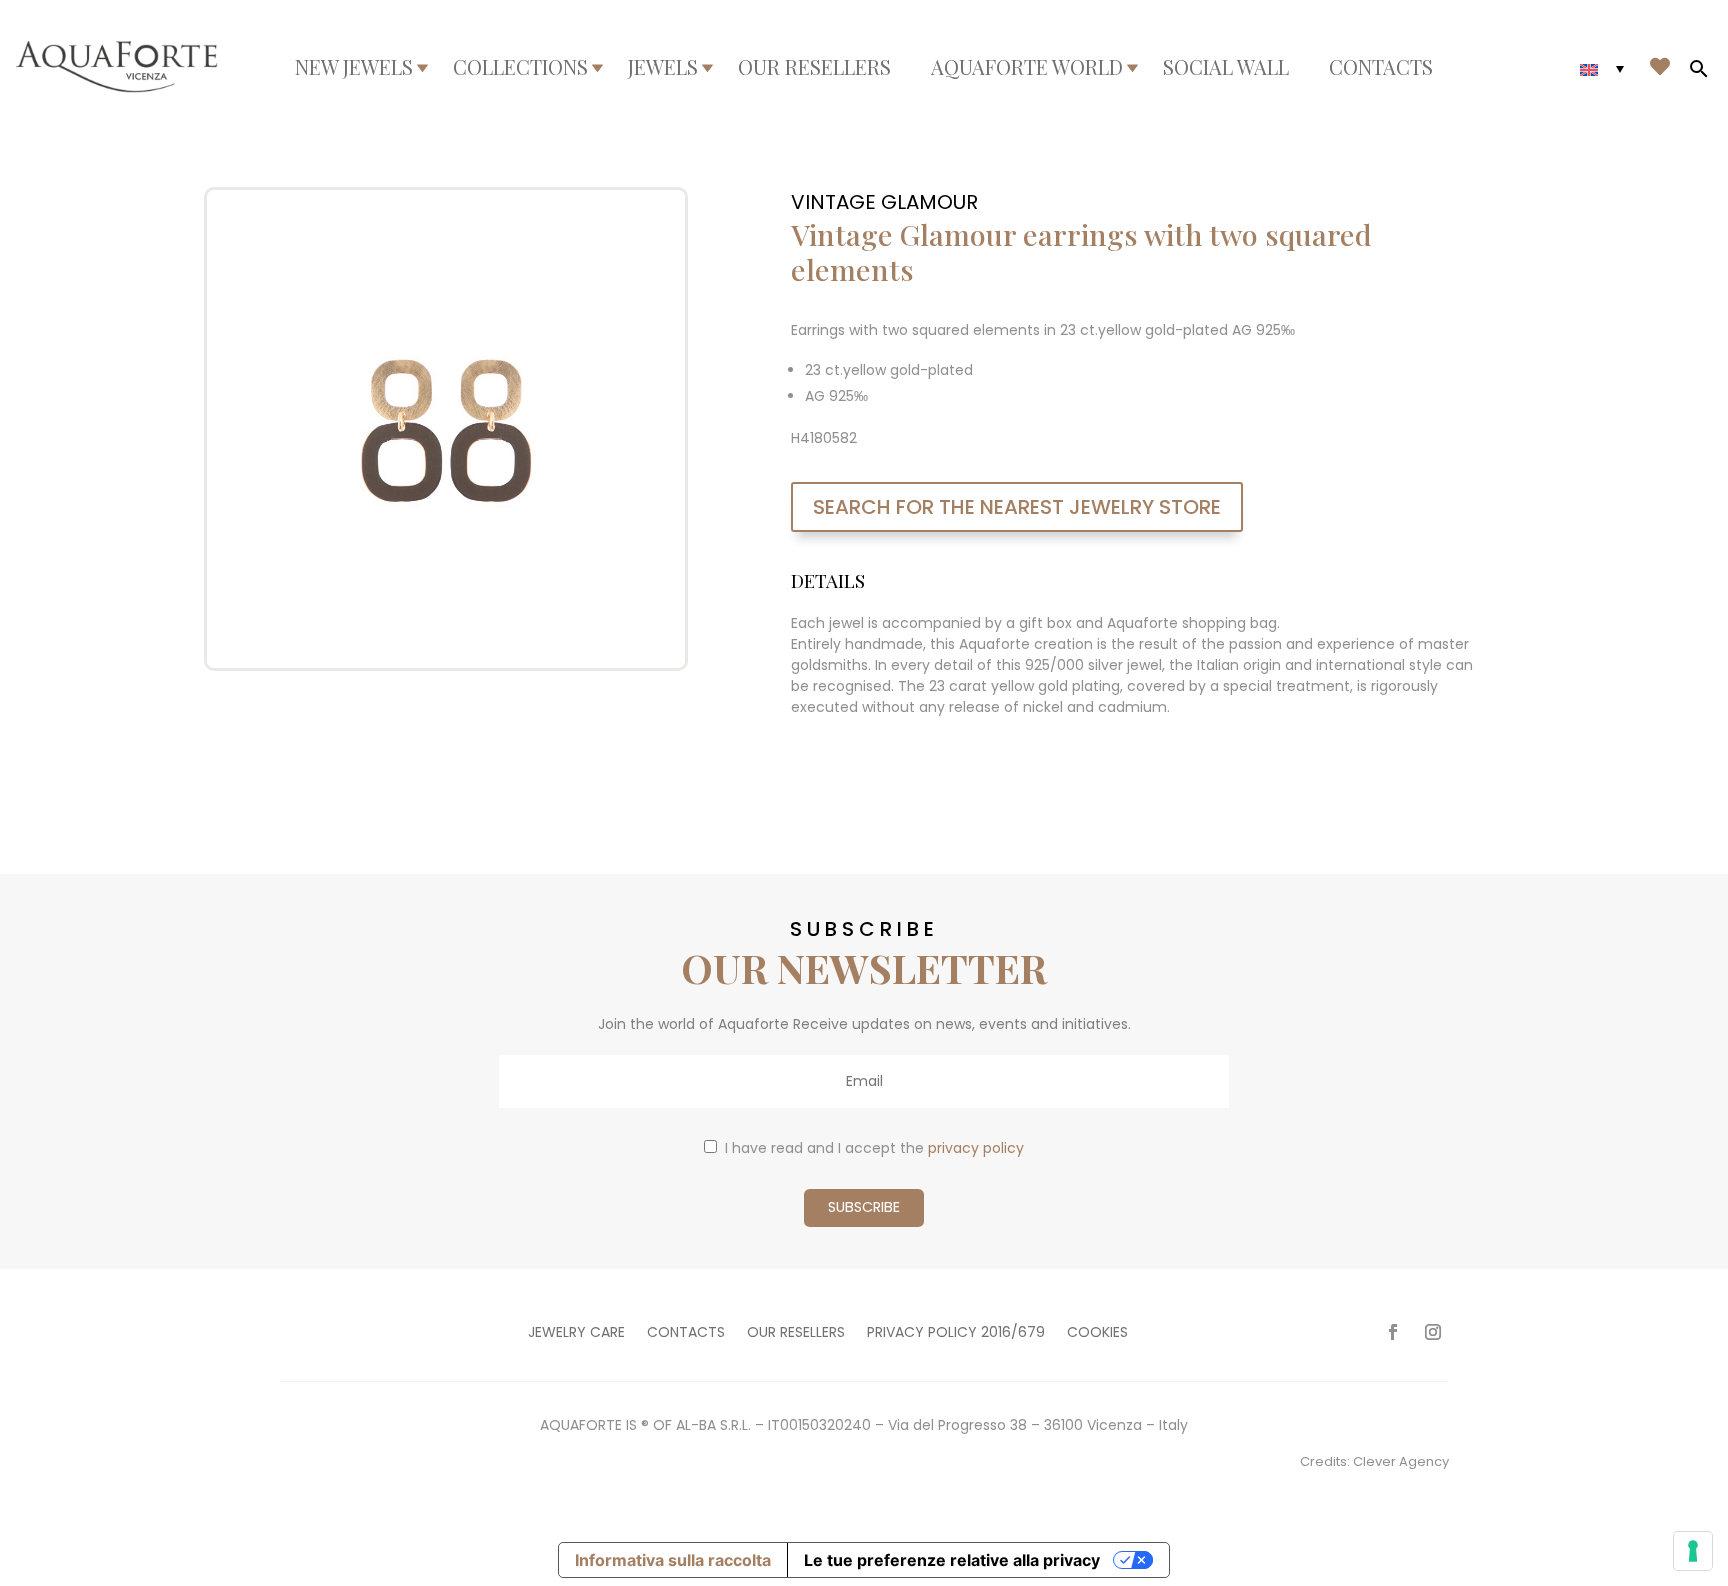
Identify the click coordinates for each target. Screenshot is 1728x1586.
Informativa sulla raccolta (673, 1560)
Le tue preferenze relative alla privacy (952, 1560)
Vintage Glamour (884, 202)
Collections (520, 67)
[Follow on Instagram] (1433, 1332)
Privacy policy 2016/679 (956, 1333)
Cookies (1097, 1333)
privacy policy (976, 1148)
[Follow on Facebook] (1393, 1332)
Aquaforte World (1027, 67)
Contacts (1381, 67)
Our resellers (814, 67)
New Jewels (354, 67)
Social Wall (1226, 67)
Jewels (663, 67)
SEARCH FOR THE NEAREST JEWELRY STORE (1017, 507)
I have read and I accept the (874, 1148)
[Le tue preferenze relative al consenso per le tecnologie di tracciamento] (1693, 1551)
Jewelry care (576, 1333)
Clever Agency (1401, 1461)
